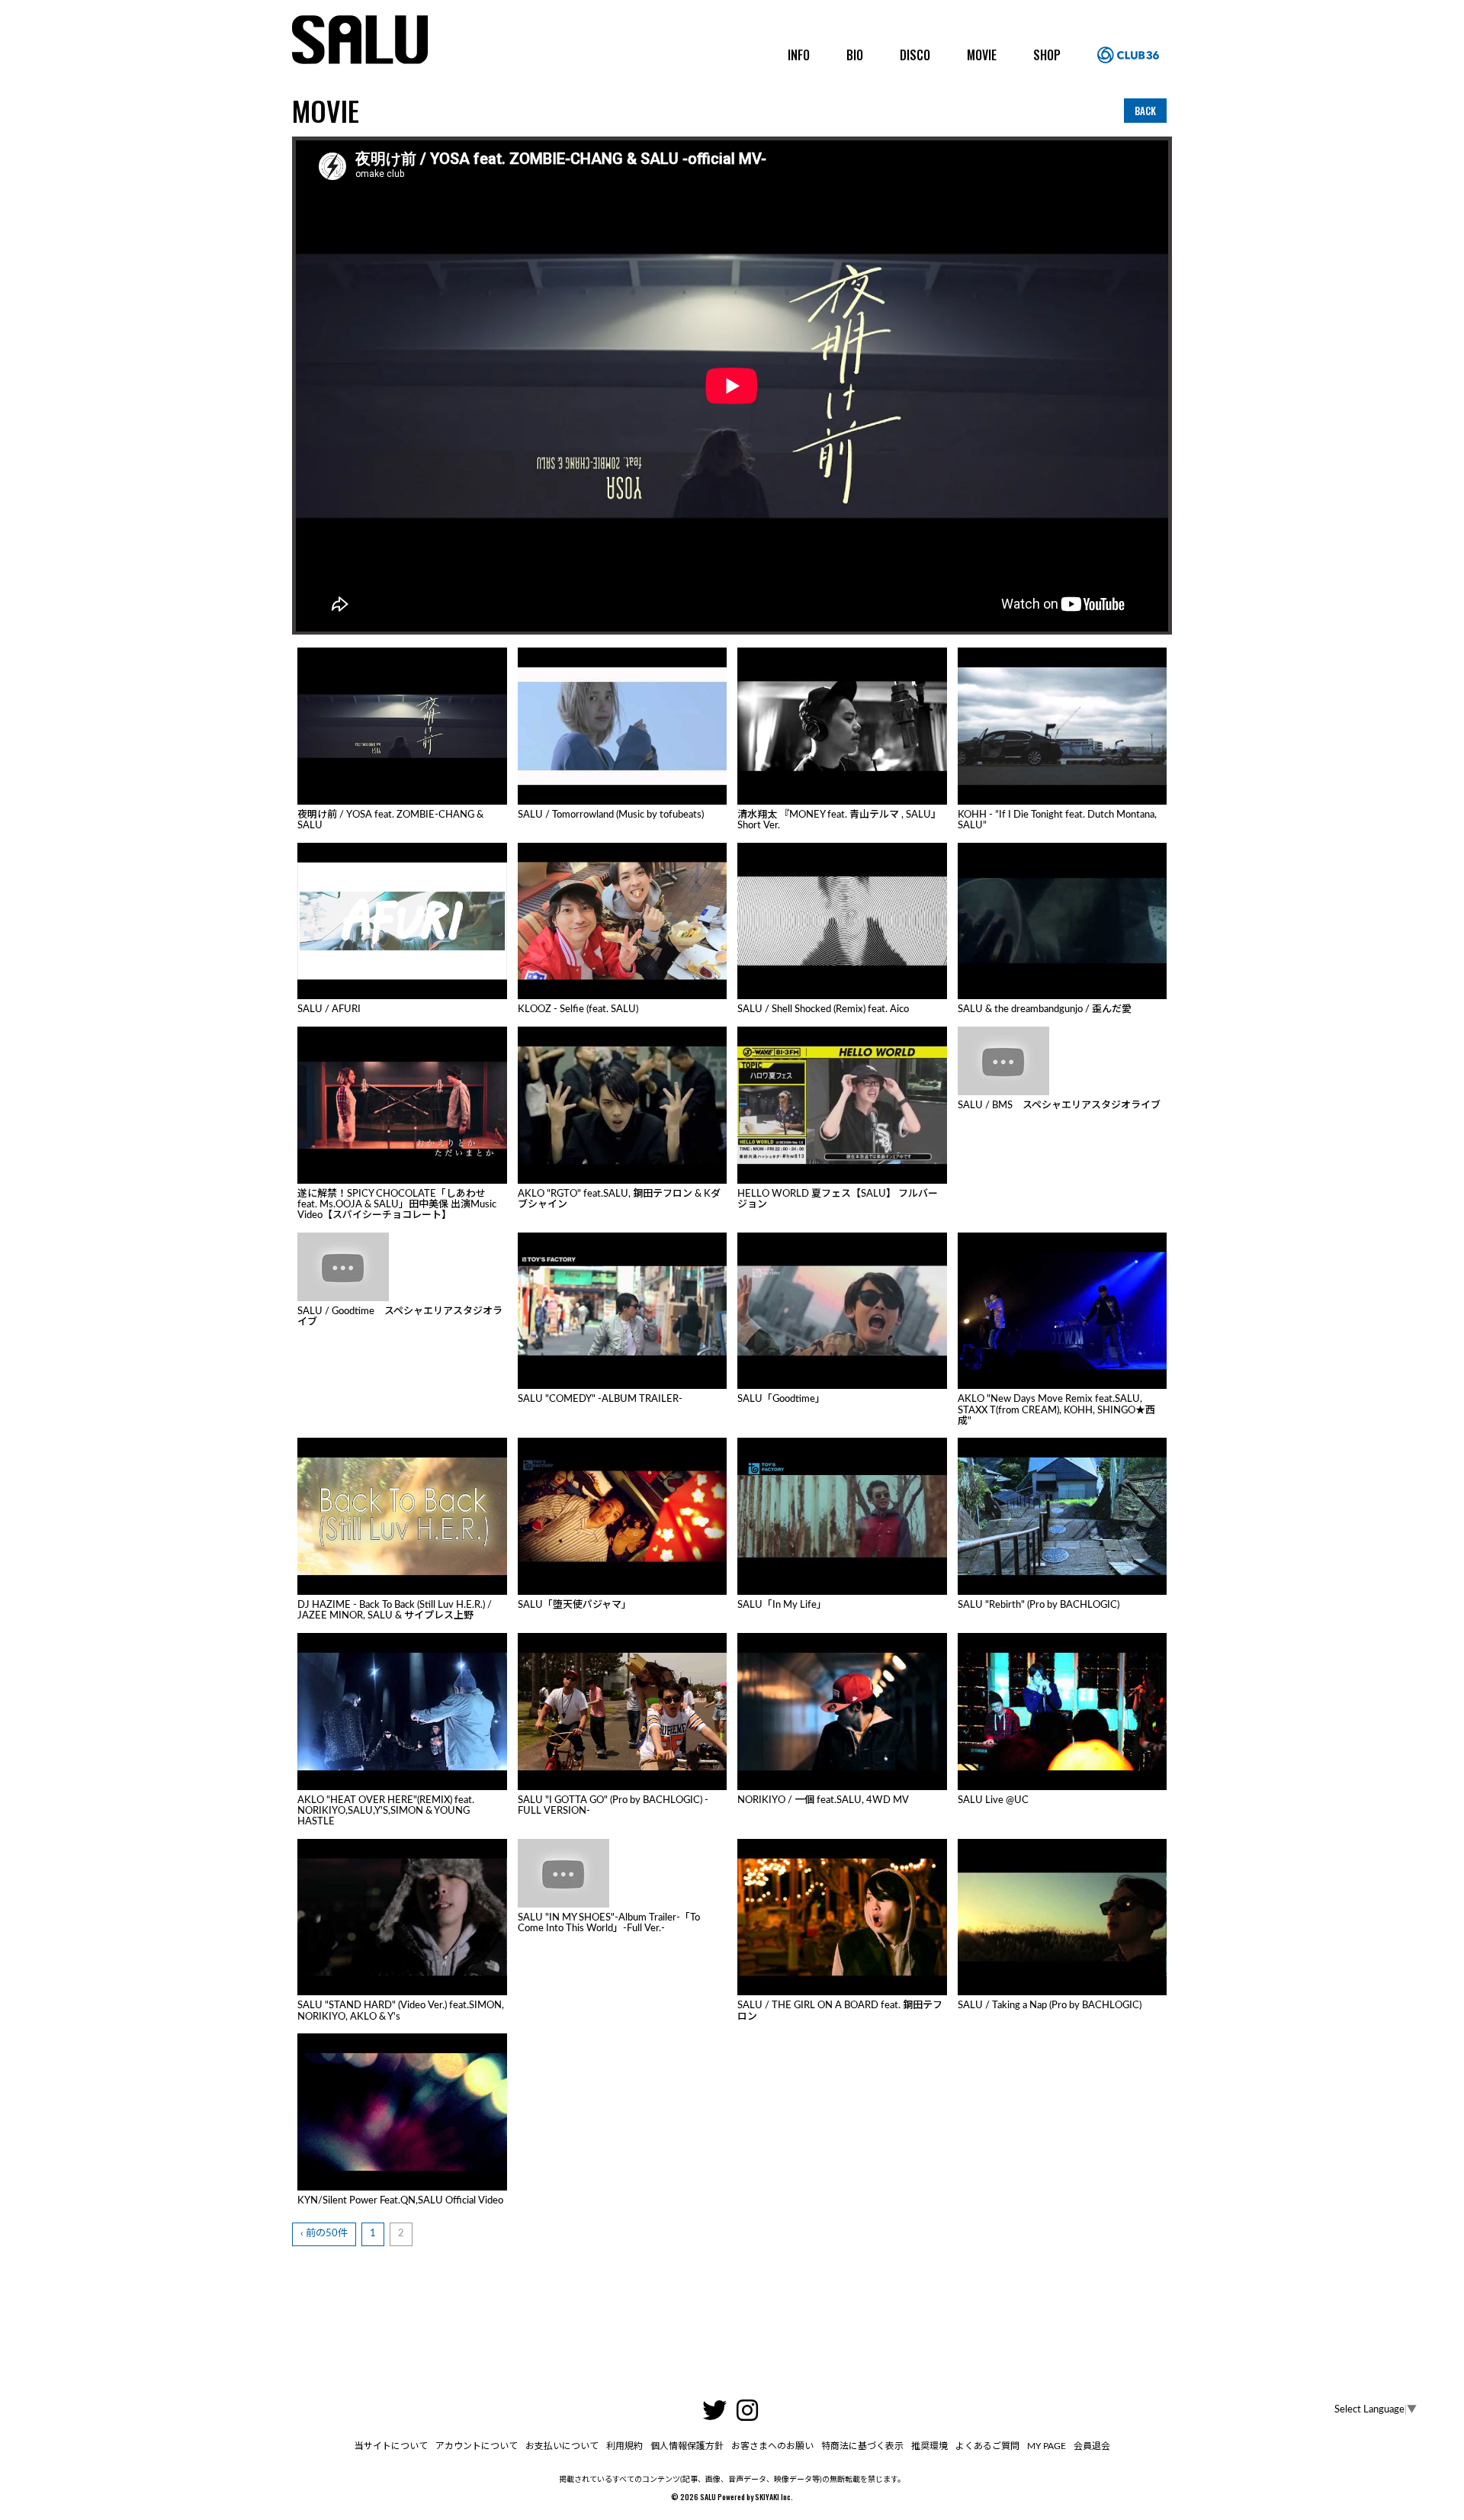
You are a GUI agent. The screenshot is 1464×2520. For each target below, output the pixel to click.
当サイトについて (391, 2446)
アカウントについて (477, 2446)
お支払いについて (562, 2446)
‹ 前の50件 (324, 2234)
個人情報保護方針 (687, 2446)
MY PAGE (1047, 2446)
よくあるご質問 (987, 2446)
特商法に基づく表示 (862, 2446)
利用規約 (624, 2446)
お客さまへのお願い (772, 2446)
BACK (1145, 111)
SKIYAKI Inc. (774, 2497)
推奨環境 (929, 2446)
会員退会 (1092, 2446)
